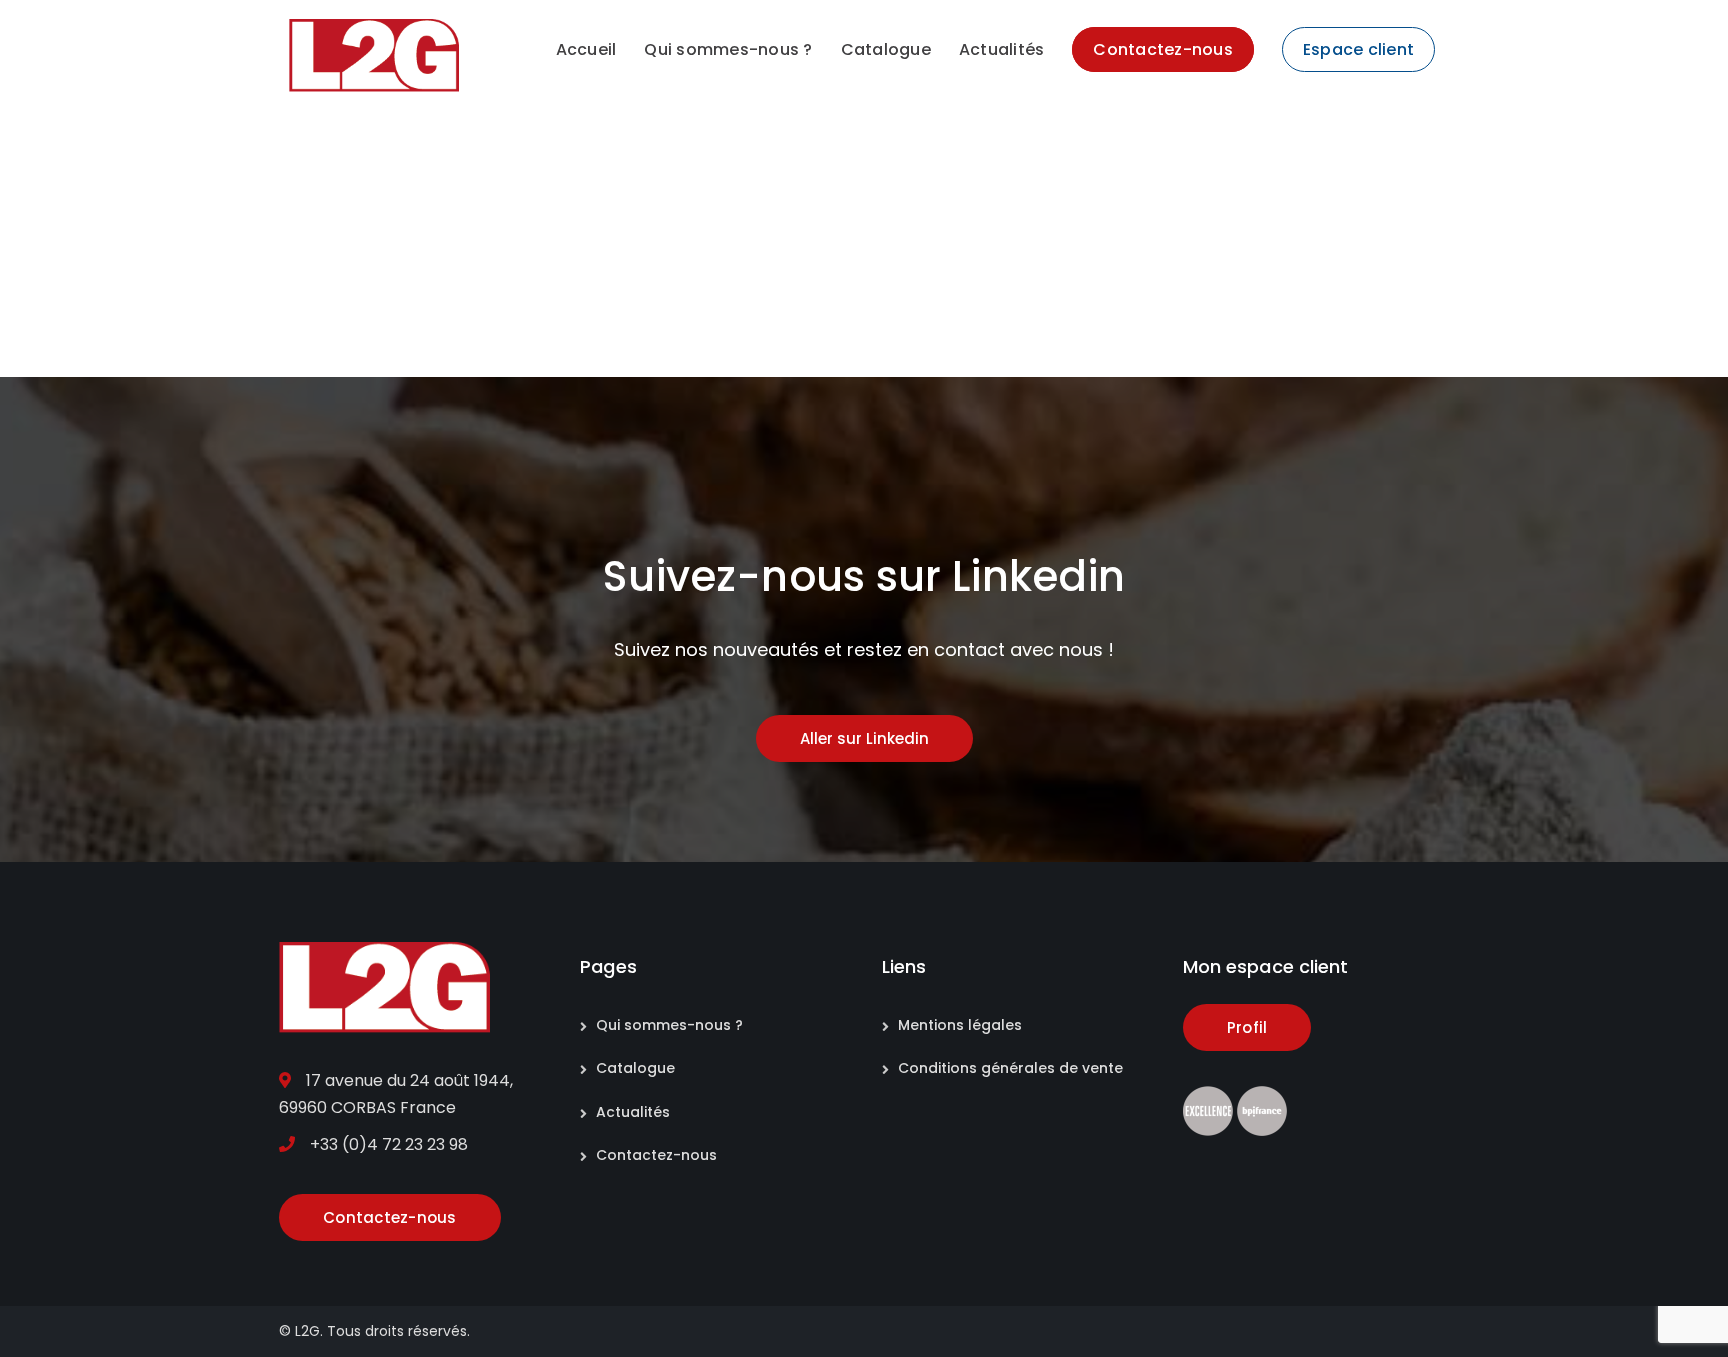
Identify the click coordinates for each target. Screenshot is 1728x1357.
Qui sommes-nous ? (669, 1025)
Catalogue (635, 1068)
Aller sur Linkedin (864, 738)
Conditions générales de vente (1010, 1068)
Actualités (633, 1112)
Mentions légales (960, 1025)
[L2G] (374, 54)
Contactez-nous (656, 1155)
